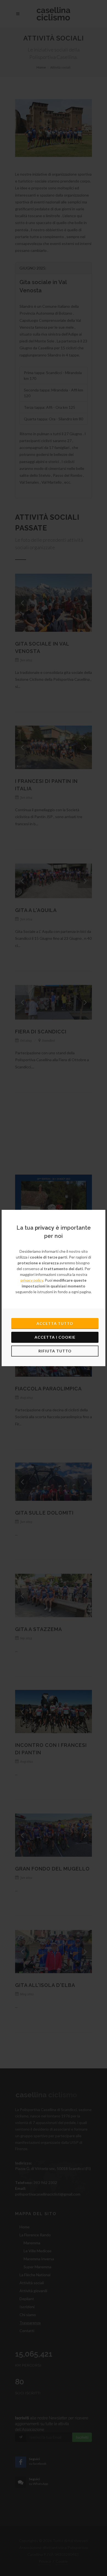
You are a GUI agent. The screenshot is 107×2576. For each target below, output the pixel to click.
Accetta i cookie (55, 1337)
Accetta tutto (55, 1323)
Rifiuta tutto (55, 1351)
